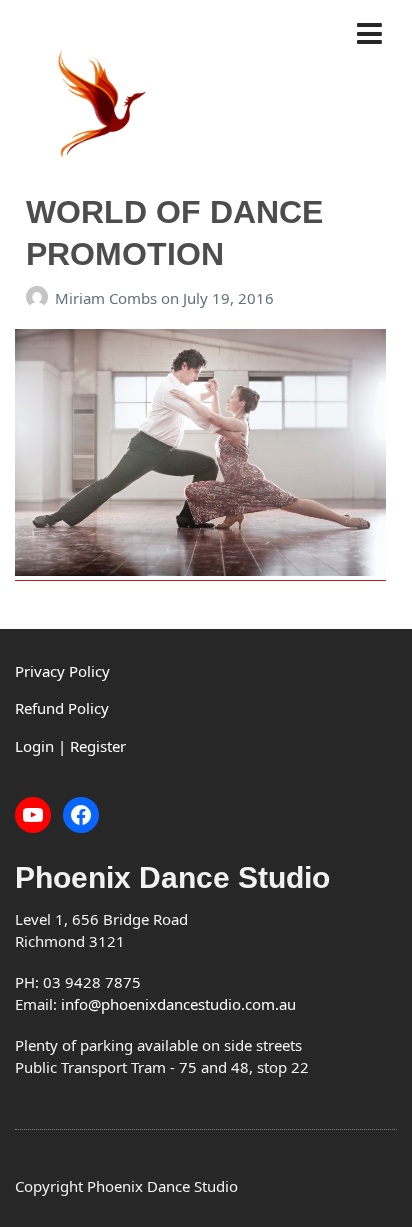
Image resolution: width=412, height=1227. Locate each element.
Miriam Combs (108, 298)
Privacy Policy (62, 671)
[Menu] (376, 34)
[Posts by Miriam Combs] (40, 298)
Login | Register (70, 746)
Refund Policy (62, 708)
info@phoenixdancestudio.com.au (178, 1004)
